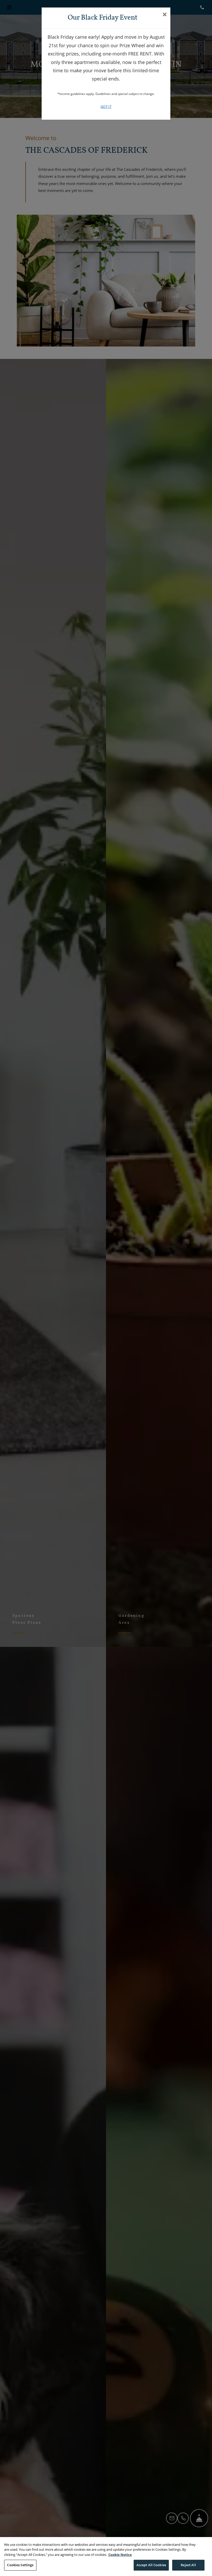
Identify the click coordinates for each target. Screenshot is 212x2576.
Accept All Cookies (151, 2565)
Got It (106, 107)
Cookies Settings (20, 2565)
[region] (106, 2557)
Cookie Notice (120, 2555)
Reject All (188, 2565)
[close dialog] (165, 15)
